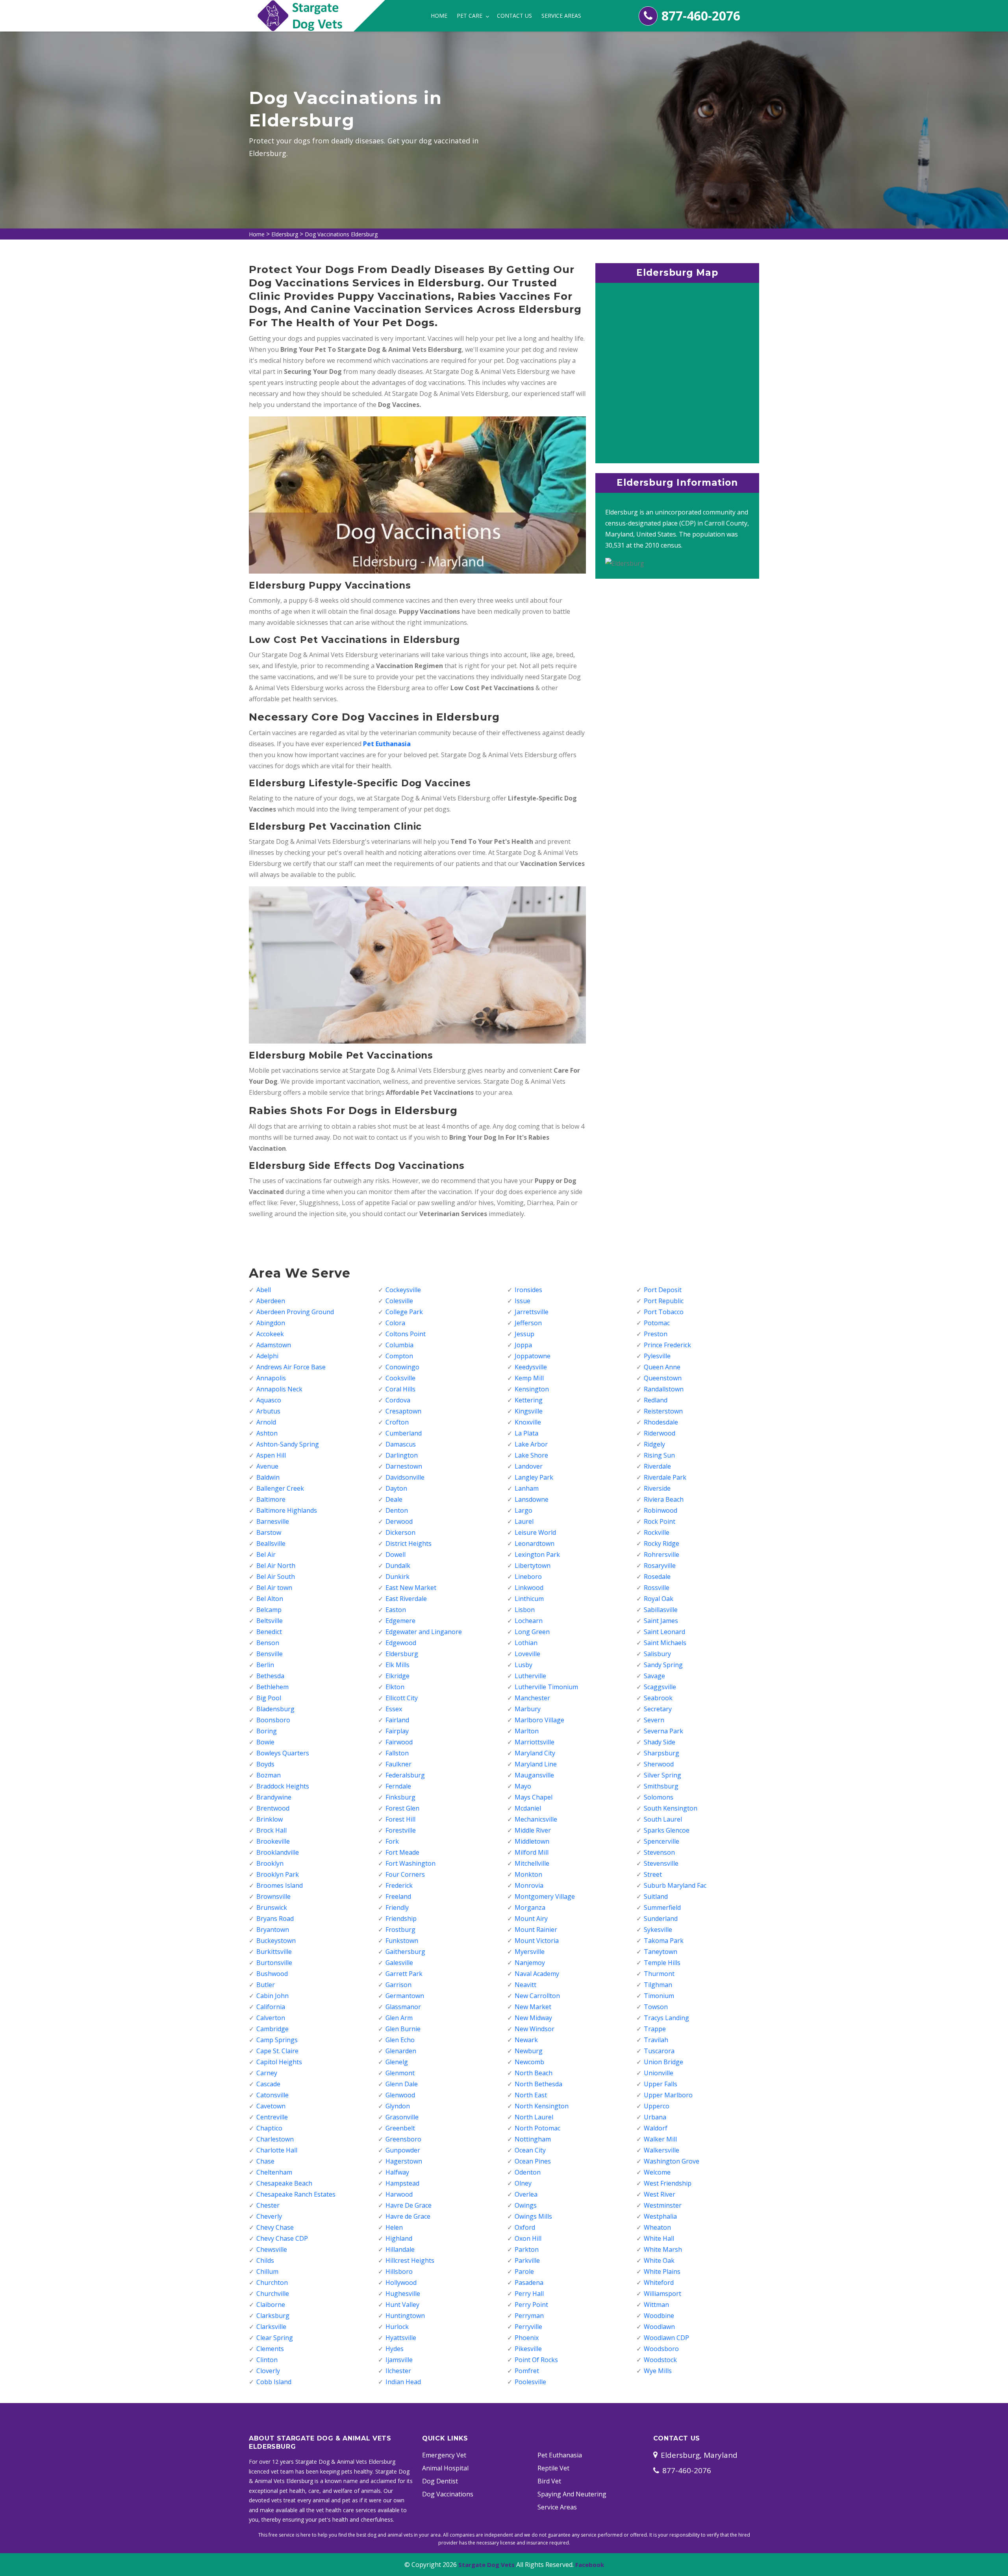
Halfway (397, 2172)
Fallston (397, 1753)
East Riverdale (406, 1599)
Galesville (399, 1963)
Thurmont (659, 1974)
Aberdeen (271, 1301)
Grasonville (402, 2117)
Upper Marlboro (668, 2095)
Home (439, 16)
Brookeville (273, 1841)
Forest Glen (402, 1808)
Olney (523, 2183)
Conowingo (402, 1367)
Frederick (399, 1885)
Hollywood (401, 2283)
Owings (526, 2205)
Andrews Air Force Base (291, 1367)
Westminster (663, 2205)
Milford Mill (532, 1852)
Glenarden (401, 2051)
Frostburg (400, 1930)
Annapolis (271, 1378)
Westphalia (660, 2216)
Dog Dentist (440, 2481)
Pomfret (527, 2371)
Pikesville (528, 2349)
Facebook (590, 2565)
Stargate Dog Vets (486, 2565)
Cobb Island (274, 2382)
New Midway (533, 2018)
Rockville (657, 1532)
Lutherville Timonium (546, 1687)
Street (653, 1874)
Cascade (268, 2084)
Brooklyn (270, 1863)
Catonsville (272, 2095)
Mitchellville (532, 1863)
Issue (523, 1301)
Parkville (527, 2260)
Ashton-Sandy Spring (288, 1444)
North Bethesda (538, 2084)
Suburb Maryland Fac (675, 1885)
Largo (523, 1510)
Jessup (524, 1334)
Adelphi (267, 1356)
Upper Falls (661, 2084)
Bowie (265, 1742)
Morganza (530, 1907)
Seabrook (658, 1698)
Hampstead (402, 2183)
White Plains (662, 2271)
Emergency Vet (444, 2455)
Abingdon (271, 1323)
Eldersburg (285, 234)
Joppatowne (533, 1356)
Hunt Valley (402, 2305)
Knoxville (528, 1422)
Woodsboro (661, 2349)
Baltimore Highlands (287, 1510)
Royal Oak (659, 1599)
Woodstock (660, 2360)
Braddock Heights (283, 1786)
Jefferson (528, 1323)
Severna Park (663, 1731)
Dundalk (398, 1566)
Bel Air (266, 1555)
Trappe (655, 2029)
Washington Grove (672, 2161)
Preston (656, 1334)
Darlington (402, 1455)
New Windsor (535, 2029)
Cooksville (400, 1378)
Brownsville (273, 1896)
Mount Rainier (536, 1930)
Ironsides (528, 1290)
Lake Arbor (531, 1444)
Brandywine (274, 1797)
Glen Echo (400, 2040)
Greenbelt (400, 2128)
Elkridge (397, 1676)
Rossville (657, 1588)
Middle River (533, 1830)
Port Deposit (663, 1290)
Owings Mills (533, 2216)
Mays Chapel (534, 1797)
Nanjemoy (530, 1963)
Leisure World (535, 1532)
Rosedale (657, 1577)
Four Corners (405, 1874)
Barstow (269, 1532)
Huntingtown (405, 2316)
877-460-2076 (701, 16)
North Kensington (542, 2106)
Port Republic (664, 1301)
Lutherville (530, 1676)
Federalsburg (405, 1775)
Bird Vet (549, 2481)
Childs (265, 2260)
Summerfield (662, 1907)
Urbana (655, 2117)
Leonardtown (535, 1543)
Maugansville (534, 1775)
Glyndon (398, 2106)
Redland (656, 1400)
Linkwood (529, 1588)
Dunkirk (397, 1577)
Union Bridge (663, 2062)
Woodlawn (659, 2327)
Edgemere (400, 1621)
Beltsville (270, 1621)
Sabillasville (661, 1610)
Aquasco (269, 1400)
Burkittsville (274, 1952)
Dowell (396, 1555)
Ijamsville (399, 2360)
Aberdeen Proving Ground (295, 1312)
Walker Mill (660, 2139)
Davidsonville (405, 1477)
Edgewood (401, 1643)
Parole (524, 2271)
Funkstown (402, 1941)
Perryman (529, 2316)
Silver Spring (662, 1775)
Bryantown (273, 1930)
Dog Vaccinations (448, 2494)
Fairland (397, 1720)
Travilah (656, 2040)
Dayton (396, 1488)
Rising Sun (659, 1455)
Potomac (657, 1323)
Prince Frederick (667, 1345)
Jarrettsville (532, 1312)
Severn (654, 1720)
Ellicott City (402, 1698)
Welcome (657, 2172)
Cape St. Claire (277, 2051)
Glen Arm (399, 2018)
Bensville (270, 1654)
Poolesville (530, 2382)
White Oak (659, 2260)
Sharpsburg (661, 1753)
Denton (397, 1510)
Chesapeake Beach (284, 2183)
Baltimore (271, 1499)
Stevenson (659, 1852)
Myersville (530, 1952)
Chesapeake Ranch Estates (296, 2194)
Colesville (399, 1301)
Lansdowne (532, 1499)
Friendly (397, 1907)
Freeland (398, 1896)
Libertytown (533, 1566)
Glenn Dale (402, 2084)
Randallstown (664, 1389)
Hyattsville (401, 2338)
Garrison (398, 1985)
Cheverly (269, 2216)
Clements (270, 2349)
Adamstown (274, 1345)
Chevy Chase (275, 2227)
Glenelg (397, 2062)
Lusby (523, 1665)
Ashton (267, 1433)
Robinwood (661, 1510)
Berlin (265, 1665)
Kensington (532, 1389)
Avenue (267, 1466)
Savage (654, 1676)
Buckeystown (276, 1941)
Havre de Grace (408, 2216)
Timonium (659, 1996)
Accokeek (270, 1334)
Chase (265, 2161)
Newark (526, 2040)
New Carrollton (537, 1996)
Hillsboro (399, 2271)
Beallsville (271, 1543)
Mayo (523, 1786)
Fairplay (397, 1731)
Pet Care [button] (470, 16)
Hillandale (400, 2249)
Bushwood (272, 1974)
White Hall (659, 2238)
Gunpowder (403, 2150)
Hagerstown (404, 2161)
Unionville (659, 2073)
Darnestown (404, 1466)
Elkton (395, 1687)
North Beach (534, 2073)
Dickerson (400, 1532)
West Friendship (668, 2183)
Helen (394, 2227)
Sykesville (658, 1930)
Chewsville (272, 2249)
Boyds (265, 1764)
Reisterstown (663, 1411)
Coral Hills (400, 1389)
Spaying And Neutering (572, 2494)
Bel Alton (270, 1599)
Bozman (269, 1775)
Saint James (661, 1621)
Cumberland (404, 1433)
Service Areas (561, 16)
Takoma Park (664, 1941)
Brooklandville (278, 1852)
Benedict (269, 1632)
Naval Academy (537, 1974)
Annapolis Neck (279, 1389)
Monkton (528, 1874)
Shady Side (660, 1742)
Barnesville (273, 1521)
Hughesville (403, 2294)
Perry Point (531, 2305)
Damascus (401, 1444)
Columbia (399, 1345)
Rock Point (660, 1521)
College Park (404, 1312)
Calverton (271, 2018)
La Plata (526, 1433)
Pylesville (657, 1356)
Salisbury (657, 1654)
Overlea (526, 2194)
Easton (396, 1610)
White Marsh (663, 2249)
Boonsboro (273, 1720)
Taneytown (661, 1952)
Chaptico (269, 2128)
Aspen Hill (271, 1455)
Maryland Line (536, 1764)
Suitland (656, 1896)
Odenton (528, 2172)
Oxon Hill (528, 2238)
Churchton (272, 2283)
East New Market (411, 1588)
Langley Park (534, 1477)
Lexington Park (537, 1555)
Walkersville (661, 2150)
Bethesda (270, 1676)
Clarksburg (273, 2316)
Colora (395, 1323)
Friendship (401, 1919)
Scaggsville (660, 1687)
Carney (267, 2073)
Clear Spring (275, 2338)
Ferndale (398, 1786)
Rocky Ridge (661, 1543)
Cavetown (271, 2106)
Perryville (528, 2327)
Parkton (527, 2249)
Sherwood (659, 1764)
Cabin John (272, 1996)
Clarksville (271, 2327)
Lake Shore (531, 1455)
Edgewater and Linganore (424, 1632)
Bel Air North (276, 1566)
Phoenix (527, 2338)
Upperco (657, 2106)
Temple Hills (662, 1963)
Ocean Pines (533, 2161)
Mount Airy (531, 1919)
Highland (399, 2238)
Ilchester (398, 2371)
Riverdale (657, 1466)
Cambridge (272, 2029)
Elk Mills (397, 1665)
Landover (529, 1466)
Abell (264, 1290)
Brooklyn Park (278, 1874)
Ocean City (530, 2150)
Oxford (525, 2227)
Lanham (527, 1488)
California (271, 2007)
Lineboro (528, 1577)
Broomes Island (280, 1885)
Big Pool (269, 1698)
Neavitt (525, 1985)
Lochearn (529, 1621)
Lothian (526, 1643)
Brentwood (273, 1808)
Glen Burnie (403, 2029)
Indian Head (403, 2382)
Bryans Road (275, 1919)
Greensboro (403, 2139)
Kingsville (529, 1411)
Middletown (532, 1841)
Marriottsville (535, 1742)
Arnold (266, 1422)
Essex (394, 1709)
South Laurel (663, 1819)
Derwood (399, 1521)
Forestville (401, 1830)
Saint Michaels (665, 1643)
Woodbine (659, 2316)
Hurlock (397, 2327)
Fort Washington (410, 1863)
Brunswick (272, 1907)
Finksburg (400, 1797)
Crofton (397, 1422)
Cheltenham (274, 2172)
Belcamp (269, 1610)
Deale (394, 1499)
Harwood (399, 2194)
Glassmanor (403, 2007)
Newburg (529, 2051)
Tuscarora (659, 2051)
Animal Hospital (445, 2468)
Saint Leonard (664, 1632)
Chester (268, 2205)
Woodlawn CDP (666, 2338)
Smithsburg (661, 1786)
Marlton (527, 1731)
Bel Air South (276, 1577)
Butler (266, 1985)
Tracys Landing (666, 2018)
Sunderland (661, 1919)
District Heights (409, 1543)
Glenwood (400, 2095)
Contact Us (514, 16)
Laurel (524, 1521)
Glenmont (400, 2073)
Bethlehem (272, 1687)
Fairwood (399, 1742)
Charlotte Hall (277, 2150)
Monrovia (529, 1885)
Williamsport (662, 2294)
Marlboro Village (539, 1720)
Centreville (272, 2117)
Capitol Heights (279, 2062)
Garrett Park (404, 1974)
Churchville (273, 2294)
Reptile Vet (553, 2468)
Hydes (395, 2349)
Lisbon (525, 1610)
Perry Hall (529, 2294)
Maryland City (535, 1753)
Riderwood (660, 1433)
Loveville (527, 1654)
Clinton (267, 2360)
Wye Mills (658, 2371)
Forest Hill (400, 1819)
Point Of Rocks (536, 2360)
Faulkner (398, 1764)
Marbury (528, 1709)
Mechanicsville (536, 1819)
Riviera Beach (664, 1499)
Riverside (657, 1488)
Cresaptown (403, 1411)
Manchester (532, 1698)
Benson (268, 1643)
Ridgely (654, 1444)
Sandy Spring (663, 1665)
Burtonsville (274, 1963)
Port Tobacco (664, 1312)
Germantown (405, 1996)
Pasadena (529, 2283)
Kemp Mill (529, 1378)
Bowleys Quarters (283, 1753)
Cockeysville (403, 1290)
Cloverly (268, 2371)
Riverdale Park (665, 1477)
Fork (392, 1841)
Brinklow (270, 1819)
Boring (267, 1731)
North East (531, 2095)
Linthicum (529, 1599)
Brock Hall (271, 1830)
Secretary (658, 1709)
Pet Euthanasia (560, 2455)
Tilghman (658, 1985)
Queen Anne (662, 1367)
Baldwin (268, 1477)
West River (660, 2194)
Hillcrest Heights (410, 2260)
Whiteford (659, 2283)
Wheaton (657, 2227)
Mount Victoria (537, 1941)
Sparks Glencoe (667, 1830)
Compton (399, 1356)
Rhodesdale (661, 1422)
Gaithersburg (405, 1952)
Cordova (398, 1400)
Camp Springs (277, 2040)
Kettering (529, 1400)
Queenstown (663, 1378)
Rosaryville (660, 1566)
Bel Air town (274, 1588)
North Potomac (537, 2128)
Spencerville (661, 1841)
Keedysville (531, 1367)
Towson (656, 2007)
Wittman (656, 2305)
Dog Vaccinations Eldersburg (341, 234)
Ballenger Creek (280, 1488)
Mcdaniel (528, 1808)
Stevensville (661, 1863)
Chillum (267, 2271)
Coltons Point (406, 1334)
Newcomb (529, 2062)
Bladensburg (275, 1709)
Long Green (532, 1632)
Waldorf (656, 2128)
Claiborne (271, 2305)
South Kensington (671, 1808)
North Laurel (534, 2117)
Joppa (523, 1345)
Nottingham (533, 2139)
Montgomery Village (545, 1896)
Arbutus (268, 1411)
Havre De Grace (409, 2205)
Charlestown (275, 2139)
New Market (533, 2007)
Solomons (659, 1797)
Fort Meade (402, 1852)
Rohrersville (661, 1555)
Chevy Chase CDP (282, 2238)
